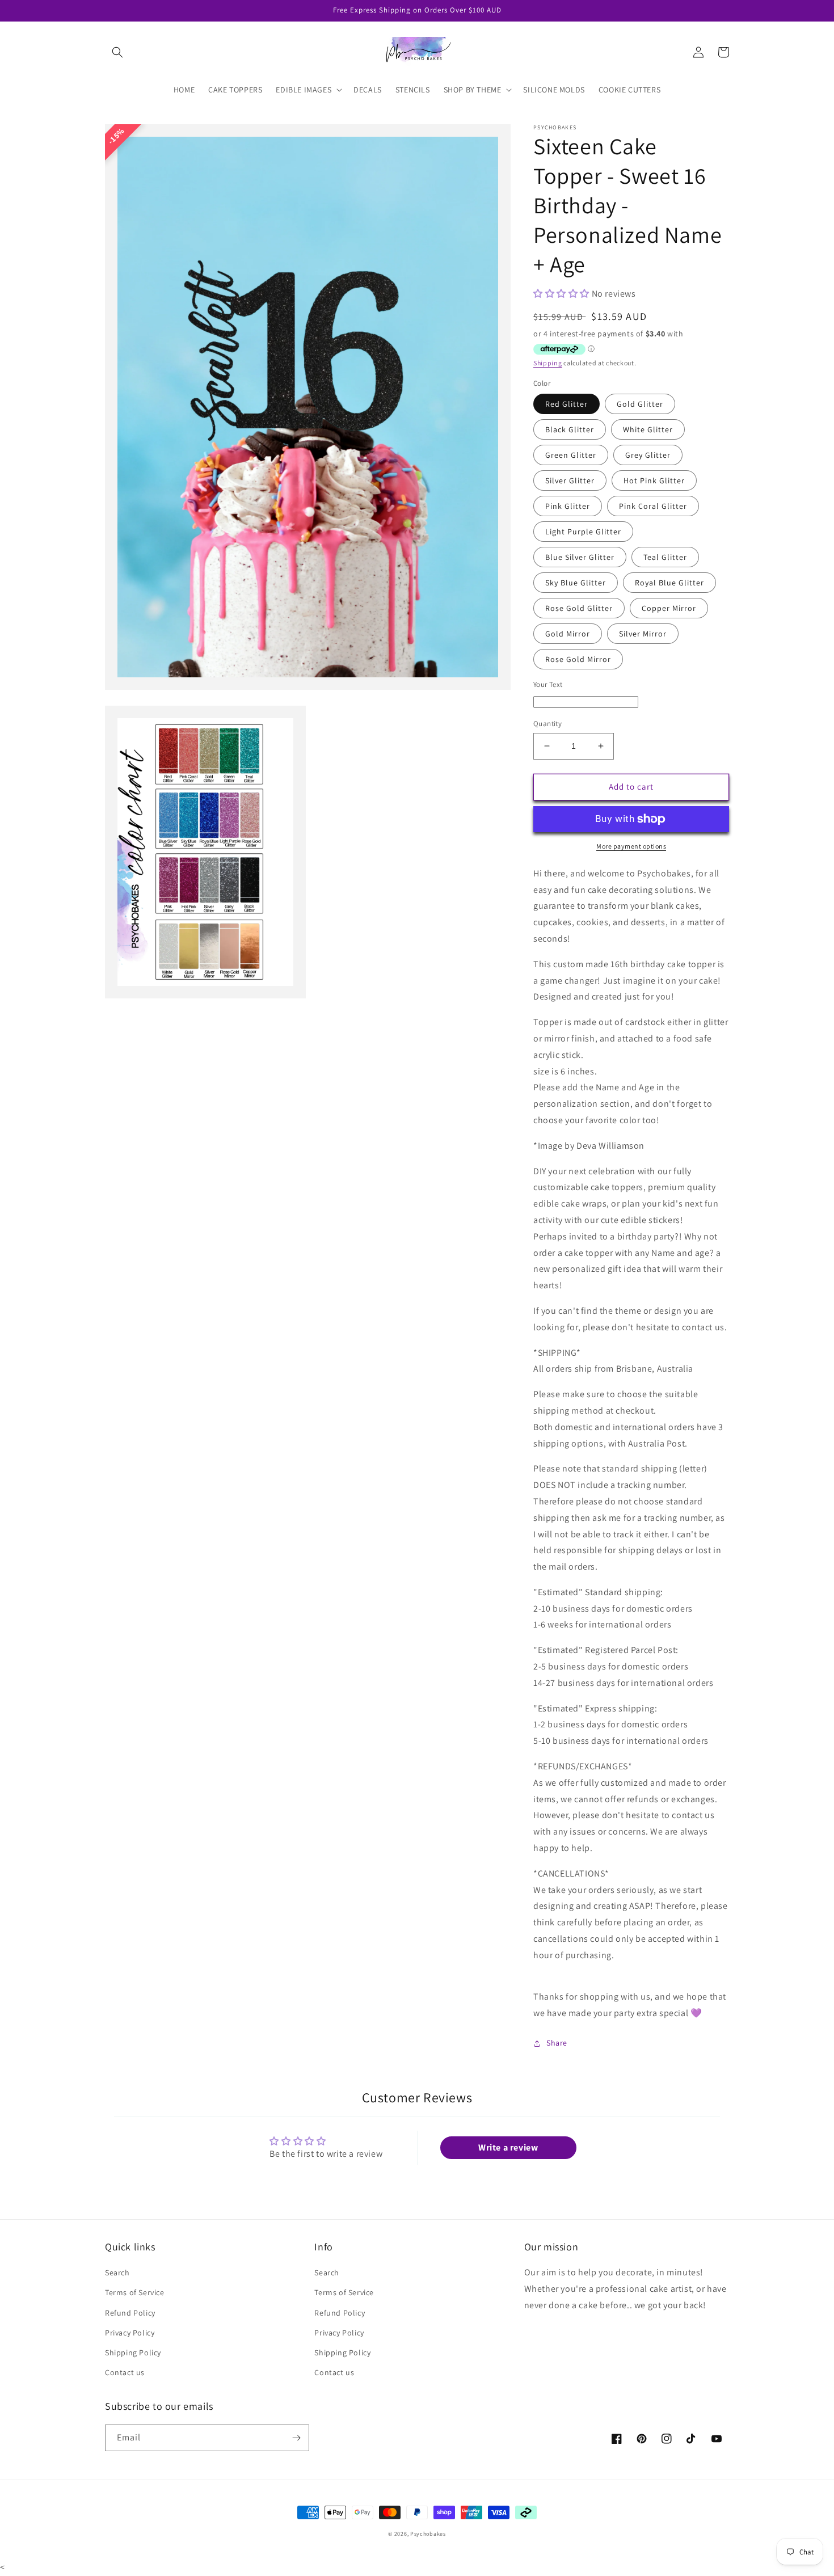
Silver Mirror (643, 634)
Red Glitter (566, 404)
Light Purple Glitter (583, 532)
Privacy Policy (130, 2333)
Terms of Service (135, 2292)
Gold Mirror (568, 634)
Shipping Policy (133, 2352)
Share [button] (557, 2043)
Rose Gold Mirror (578, 659)
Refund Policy (130, 2313)
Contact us (125, 2372)
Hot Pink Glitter (654, 480)
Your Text (548, 684)
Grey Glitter (648, 455)
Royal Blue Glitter (669, 583)
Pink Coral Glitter (653, 506)
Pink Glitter (568, 506)
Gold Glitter (640, 404)
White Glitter (648, 429)
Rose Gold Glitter (579, 608)
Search (117, 2273)
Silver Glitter (570, 480)
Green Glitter (571, 455)
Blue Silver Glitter (580, 557)
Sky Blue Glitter (576, 583)
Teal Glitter (665, 557)
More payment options (631, 846)
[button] (117, 52)
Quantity (547, 724)
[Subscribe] (296, 2438)
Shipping (548, 363)
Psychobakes (428, 2534)
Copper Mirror (669, 608)
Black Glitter (570, 429)
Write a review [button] (508, 2147)
